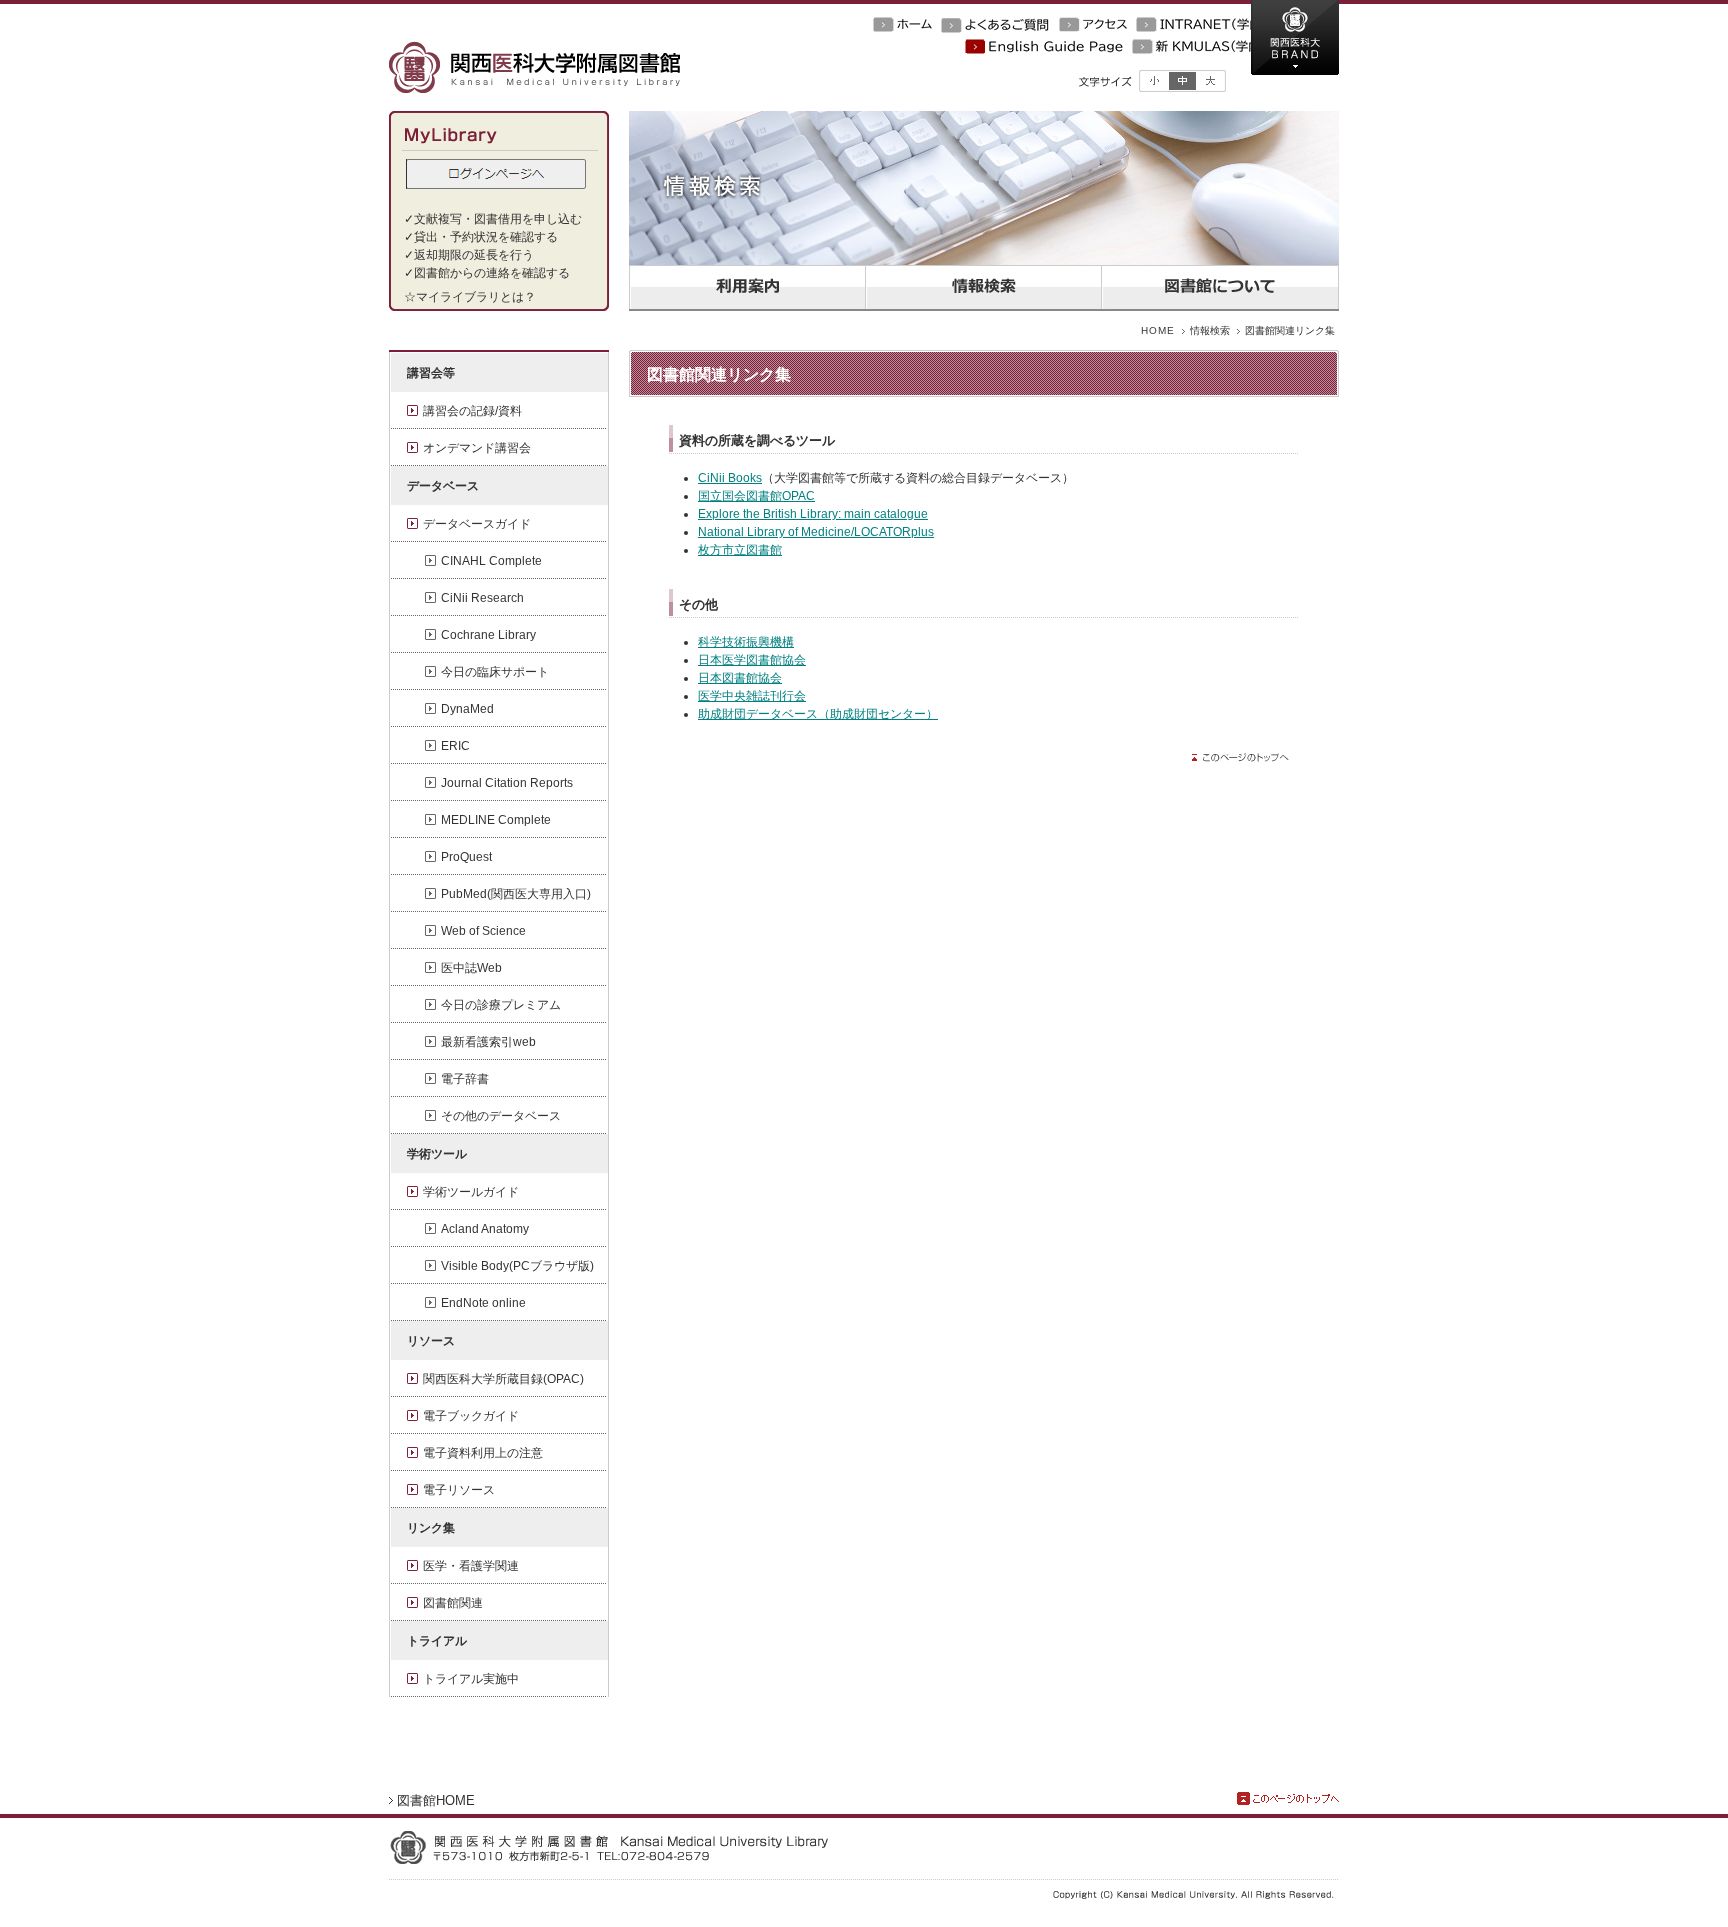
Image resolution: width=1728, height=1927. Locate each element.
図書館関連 (453, 1603)
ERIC (455, 746)
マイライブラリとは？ (476, 297)
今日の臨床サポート (495, 672)
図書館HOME (436, 1800)
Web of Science (483, 931)
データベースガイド (477, 524)
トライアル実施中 (471, 1679)
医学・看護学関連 (471, 1566)
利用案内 (747, 288)
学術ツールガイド (471, 1192)
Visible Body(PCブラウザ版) (517, 1266)
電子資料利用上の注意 (483, 1453)
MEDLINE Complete (496, 820)
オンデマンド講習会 (477, 448)
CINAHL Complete (491, 561)
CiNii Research (482, 598)
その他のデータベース (501, 1116)
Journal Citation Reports (507, 783)
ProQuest (466, 857)
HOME (1158, 330)
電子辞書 (465, 1079)
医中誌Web (471, 968)
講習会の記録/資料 (472, 411)
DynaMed (467, 709)
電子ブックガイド (471, 1416)
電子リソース (459, 1490)
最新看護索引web (488, 1042)
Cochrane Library (488, 635)
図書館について (1219, 288)
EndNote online (483, 1303)
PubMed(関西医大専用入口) (516, 894)
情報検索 (983, 288)
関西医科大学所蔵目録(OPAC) (503, 1379)
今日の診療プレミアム (501, 1005)
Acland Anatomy (485, 1229)
